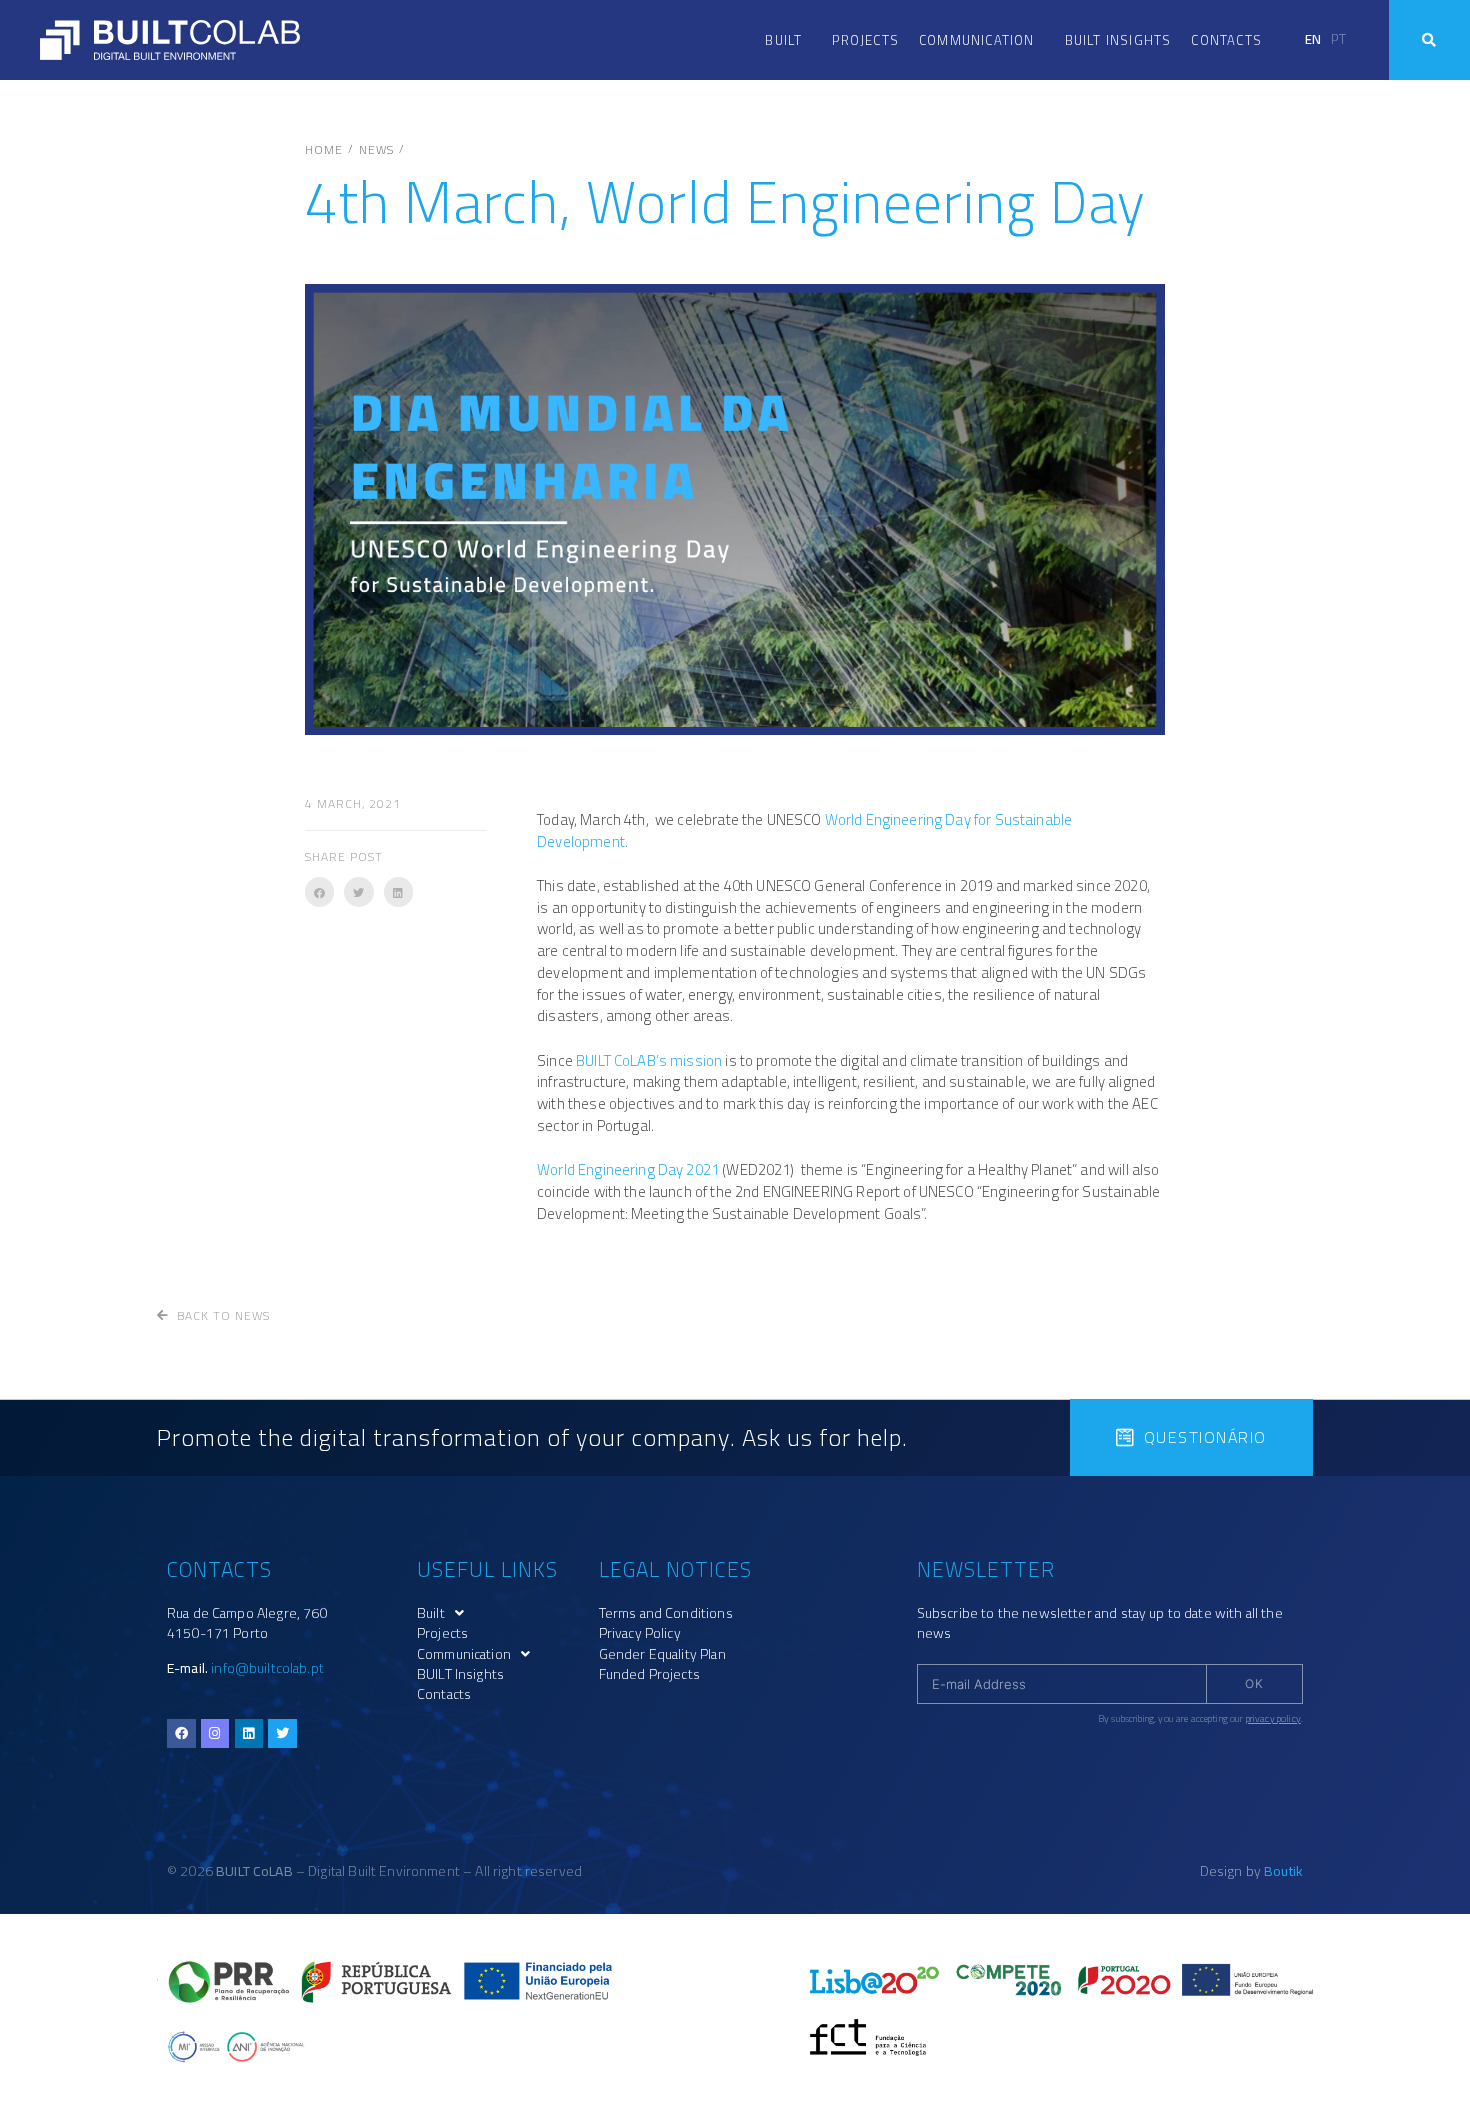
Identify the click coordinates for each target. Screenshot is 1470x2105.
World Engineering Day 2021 (628, 1169)
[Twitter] (282, 1733)
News (376, 150)
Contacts (1226, 40)
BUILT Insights (1118, 40)
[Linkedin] (249, 1733)
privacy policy (1273, 1718)
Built (783, 40)
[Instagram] (215, 1733)
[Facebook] (181, 1733)
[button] (319, 891)
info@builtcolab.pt (267, 1668)
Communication (977, 40)
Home (324, 150)
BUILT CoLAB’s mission (649, 1060)
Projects (865, 40)
